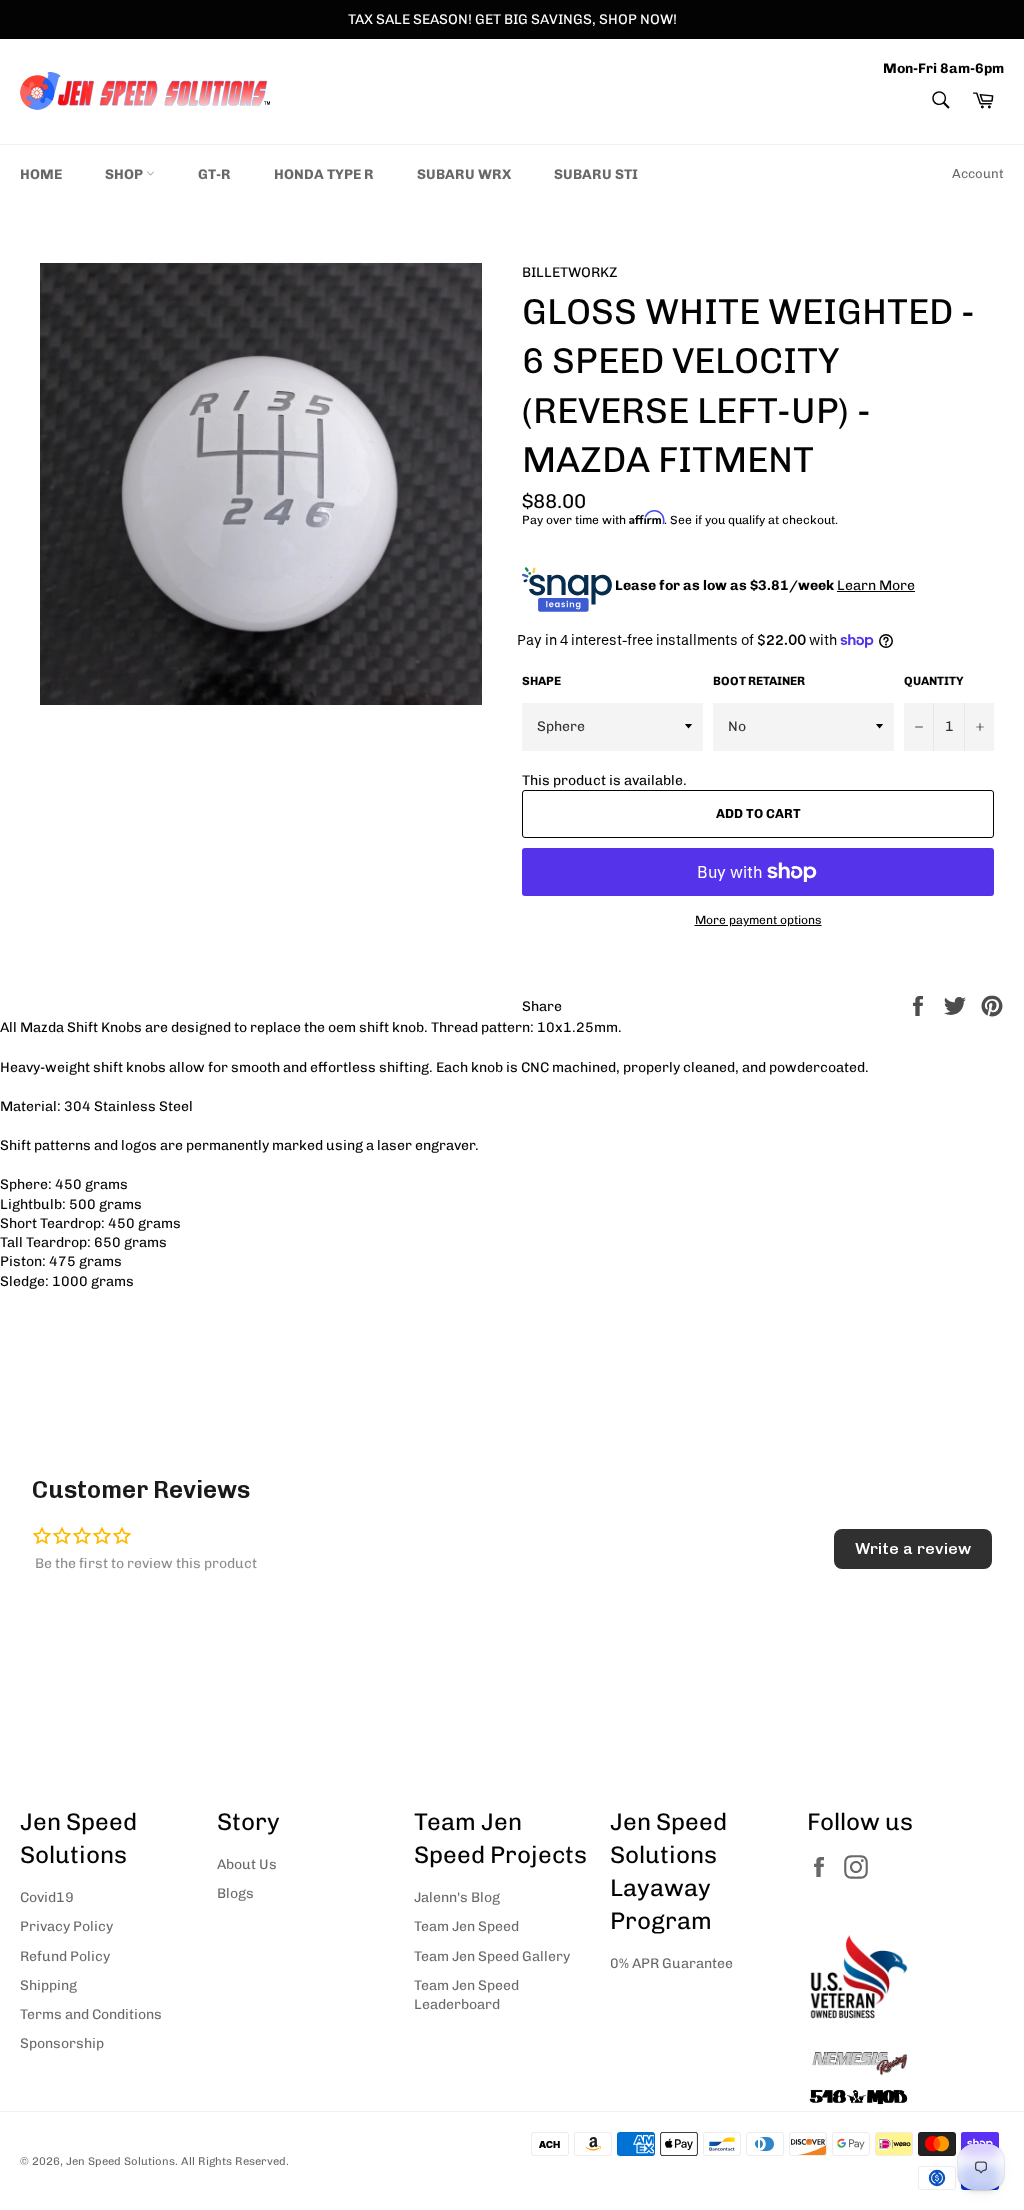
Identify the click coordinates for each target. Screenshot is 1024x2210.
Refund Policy (65, 1956)
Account (978, 173)
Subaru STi (596, 174)
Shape (541, 681)
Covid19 (47, 1897)
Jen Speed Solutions (120, 2161)
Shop (125, 174)
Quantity (934, 681)
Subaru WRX (464, 174)
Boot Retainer (759, 681)
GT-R (214, 174)
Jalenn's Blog (457, 1897)
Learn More (876, 585)
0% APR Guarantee (671, 1963)
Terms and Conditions (91, 2014)
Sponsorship (62, 2043)
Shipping (48, 1985)
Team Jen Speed (466, 1926)
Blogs (235, 1893)
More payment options (758, 920)
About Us (247, 1864)
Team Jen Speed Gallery (492, 1956)
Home (41, 174)
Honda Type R (324, 174)
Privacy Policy (66, 1926)
